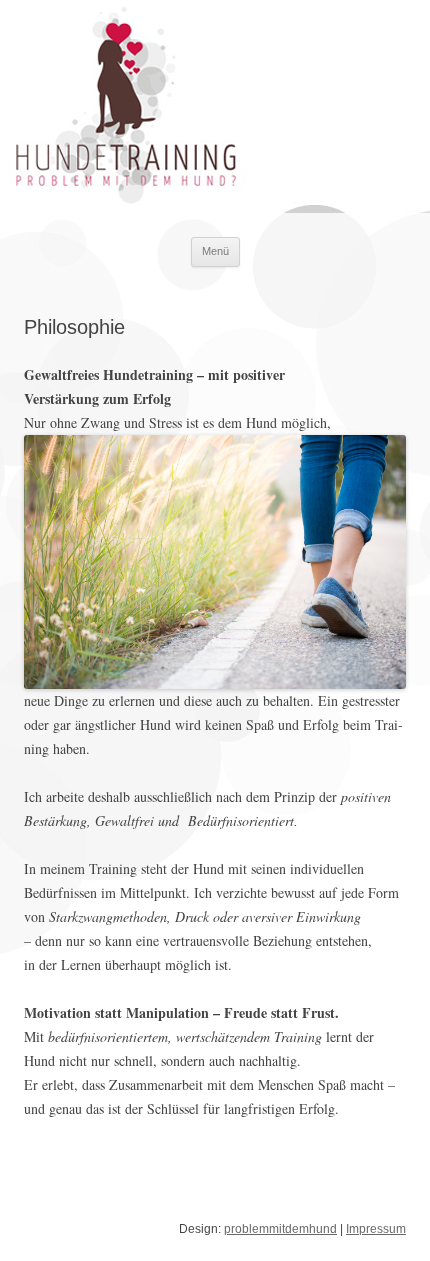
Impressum (376, 1229)
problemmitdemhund (280, 1229)
